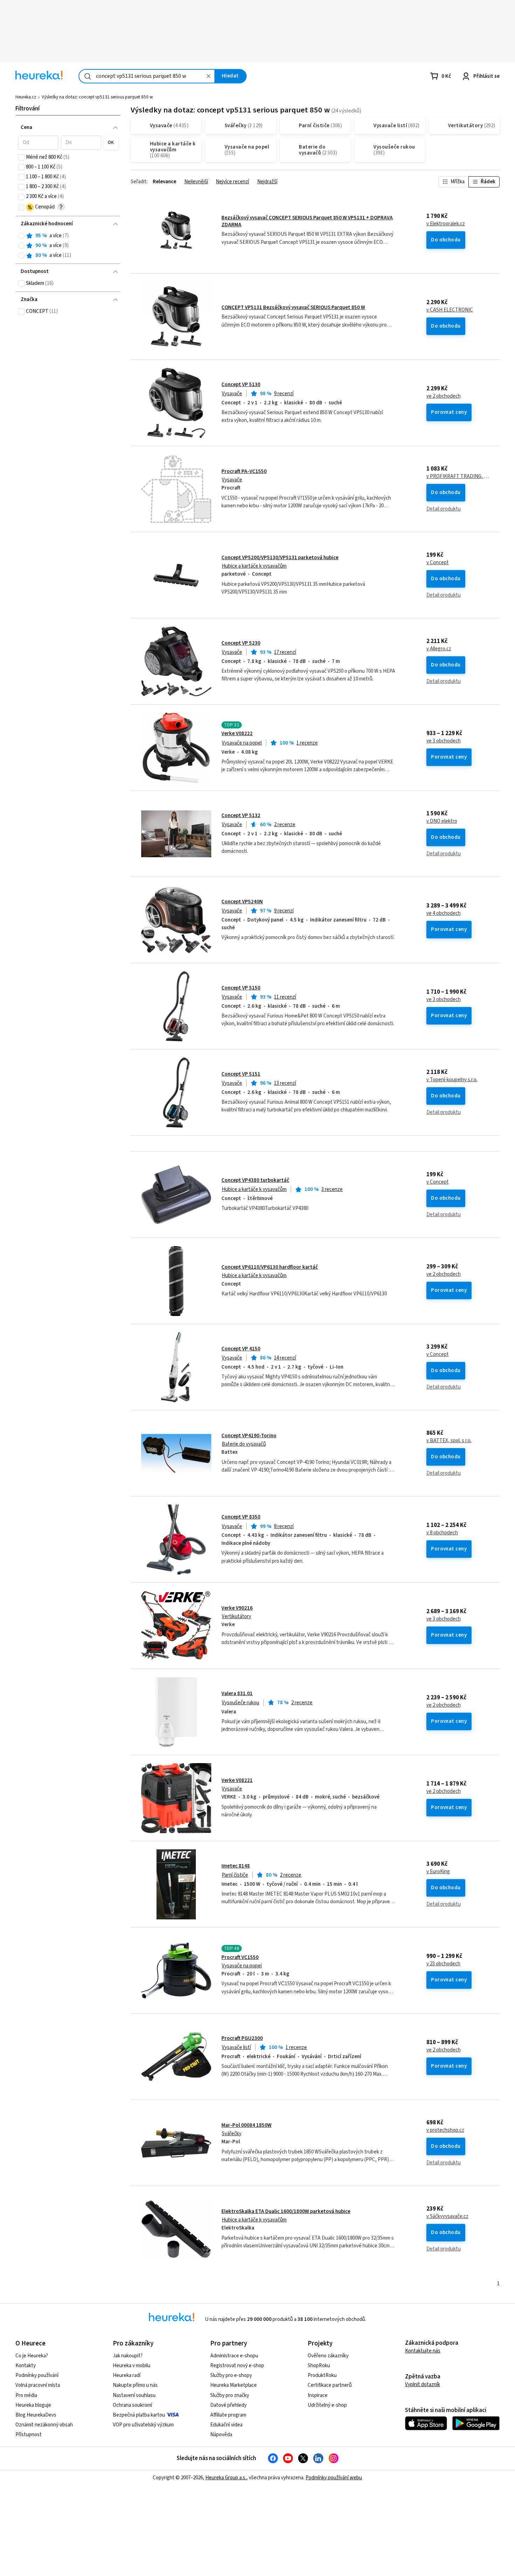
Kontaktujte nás (423, 2351)
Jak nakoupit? (128, 2356)
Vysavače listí (236, 2047)
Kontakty (26, 2366)
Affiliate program (228, 2415)
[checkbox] (21, 157)
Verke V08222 (237, 734)
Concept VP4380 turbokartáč (255, 1180)
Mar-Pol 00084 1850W (246, 2125)
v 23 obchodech (443, 1964)
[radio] (21, 236)
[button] (38, 143)
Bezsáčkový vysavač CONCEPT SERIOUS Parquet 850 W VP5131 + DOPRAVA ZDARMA (307, 221)
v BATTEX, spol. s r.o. (449, 1441)
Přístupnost (29, 2435)
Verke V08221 (237, 1780)
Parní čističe (235, 1875)
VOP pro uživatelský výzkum (143, 2425)
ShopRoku (319, 2366)
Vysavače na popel (242, 743)
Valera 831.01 (237, 1694)
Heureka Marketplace (234, 2385)
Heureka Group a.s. (226, 2478)
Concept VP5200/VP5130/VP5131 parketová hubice (280, 558)
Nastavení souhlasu (134, 2395)
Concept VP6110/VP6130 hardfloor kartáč (270, 1267)
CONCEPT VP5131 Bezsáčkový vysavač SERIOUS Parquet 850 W (293, 307)
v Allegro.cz (439, 649)
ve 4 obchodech (444, 913)
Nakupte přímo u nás (135, 2385)
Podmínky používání (37, 2375)
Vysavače (232, 394)
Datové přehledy (228, 2405)
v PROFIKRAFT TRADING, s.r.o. (458, 477)
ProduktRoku (322, 2375)
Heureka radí (127, 2375)
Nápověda (221, 2435)
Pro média (26, 2395)
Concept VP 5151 (241, 1074)
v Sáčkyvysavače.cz (447, 2217)
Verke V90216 (237, 1608)
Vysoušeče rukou (241, 1703)
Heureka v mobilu (132, 2366)
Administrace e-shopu (234, 2356)
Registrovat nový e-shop (237, 2366)
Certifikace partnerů (330, 2385)
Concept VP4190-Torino (249, 1436)
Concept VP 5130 (241, 385)
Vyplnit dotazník (423, 2385)
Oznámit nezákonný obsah (44, 2425)
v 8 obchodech (442, 1533)
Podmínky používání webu (334, 2478)
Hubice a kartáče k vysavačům (254, 566)
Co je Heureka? (32, 2356)
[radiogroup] (68, 246)
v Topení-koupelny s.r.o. (452, 1080)
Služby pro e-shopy (231, 2375)
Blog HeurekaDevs (36, 2415)
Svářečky (232, 2134)
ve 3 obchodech (444, 741)
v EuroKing (438, 1872)
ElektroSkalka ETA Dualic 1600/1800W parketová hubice (286, 2211)
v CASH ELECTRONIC (450, 310)
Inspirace (318, 2395)
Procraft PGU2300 (242, 2038)
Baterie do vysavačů (244, 1444)
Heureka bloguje (33, 2405)
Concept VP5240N (242, 902)
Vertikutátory (236, 1616)
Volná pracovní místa (38, 2385)
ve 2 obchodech (444, 396)
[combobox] (147, 76)
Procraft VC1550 (240, 1957)
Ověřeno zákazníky (328, 2356)
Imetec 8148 (236, 1866)
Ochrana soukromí (132, 2405)
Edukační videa (226, 2425)
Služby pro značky (230, 2395)
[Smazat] (208, 76)
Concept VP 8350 (241, 1517)
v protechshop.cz (445, 2130)
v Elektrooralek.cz (446, 224)
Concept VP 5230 (241, 643)
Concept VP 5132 (241, 816)
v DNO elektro (442, 821)
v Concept (438, 563)
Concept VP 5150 (241, 988)
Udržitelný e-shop (327, 2405)
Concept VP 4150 (241, 1349)
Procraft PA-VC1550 (244, 471)
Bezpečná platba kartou (139, 2415)
